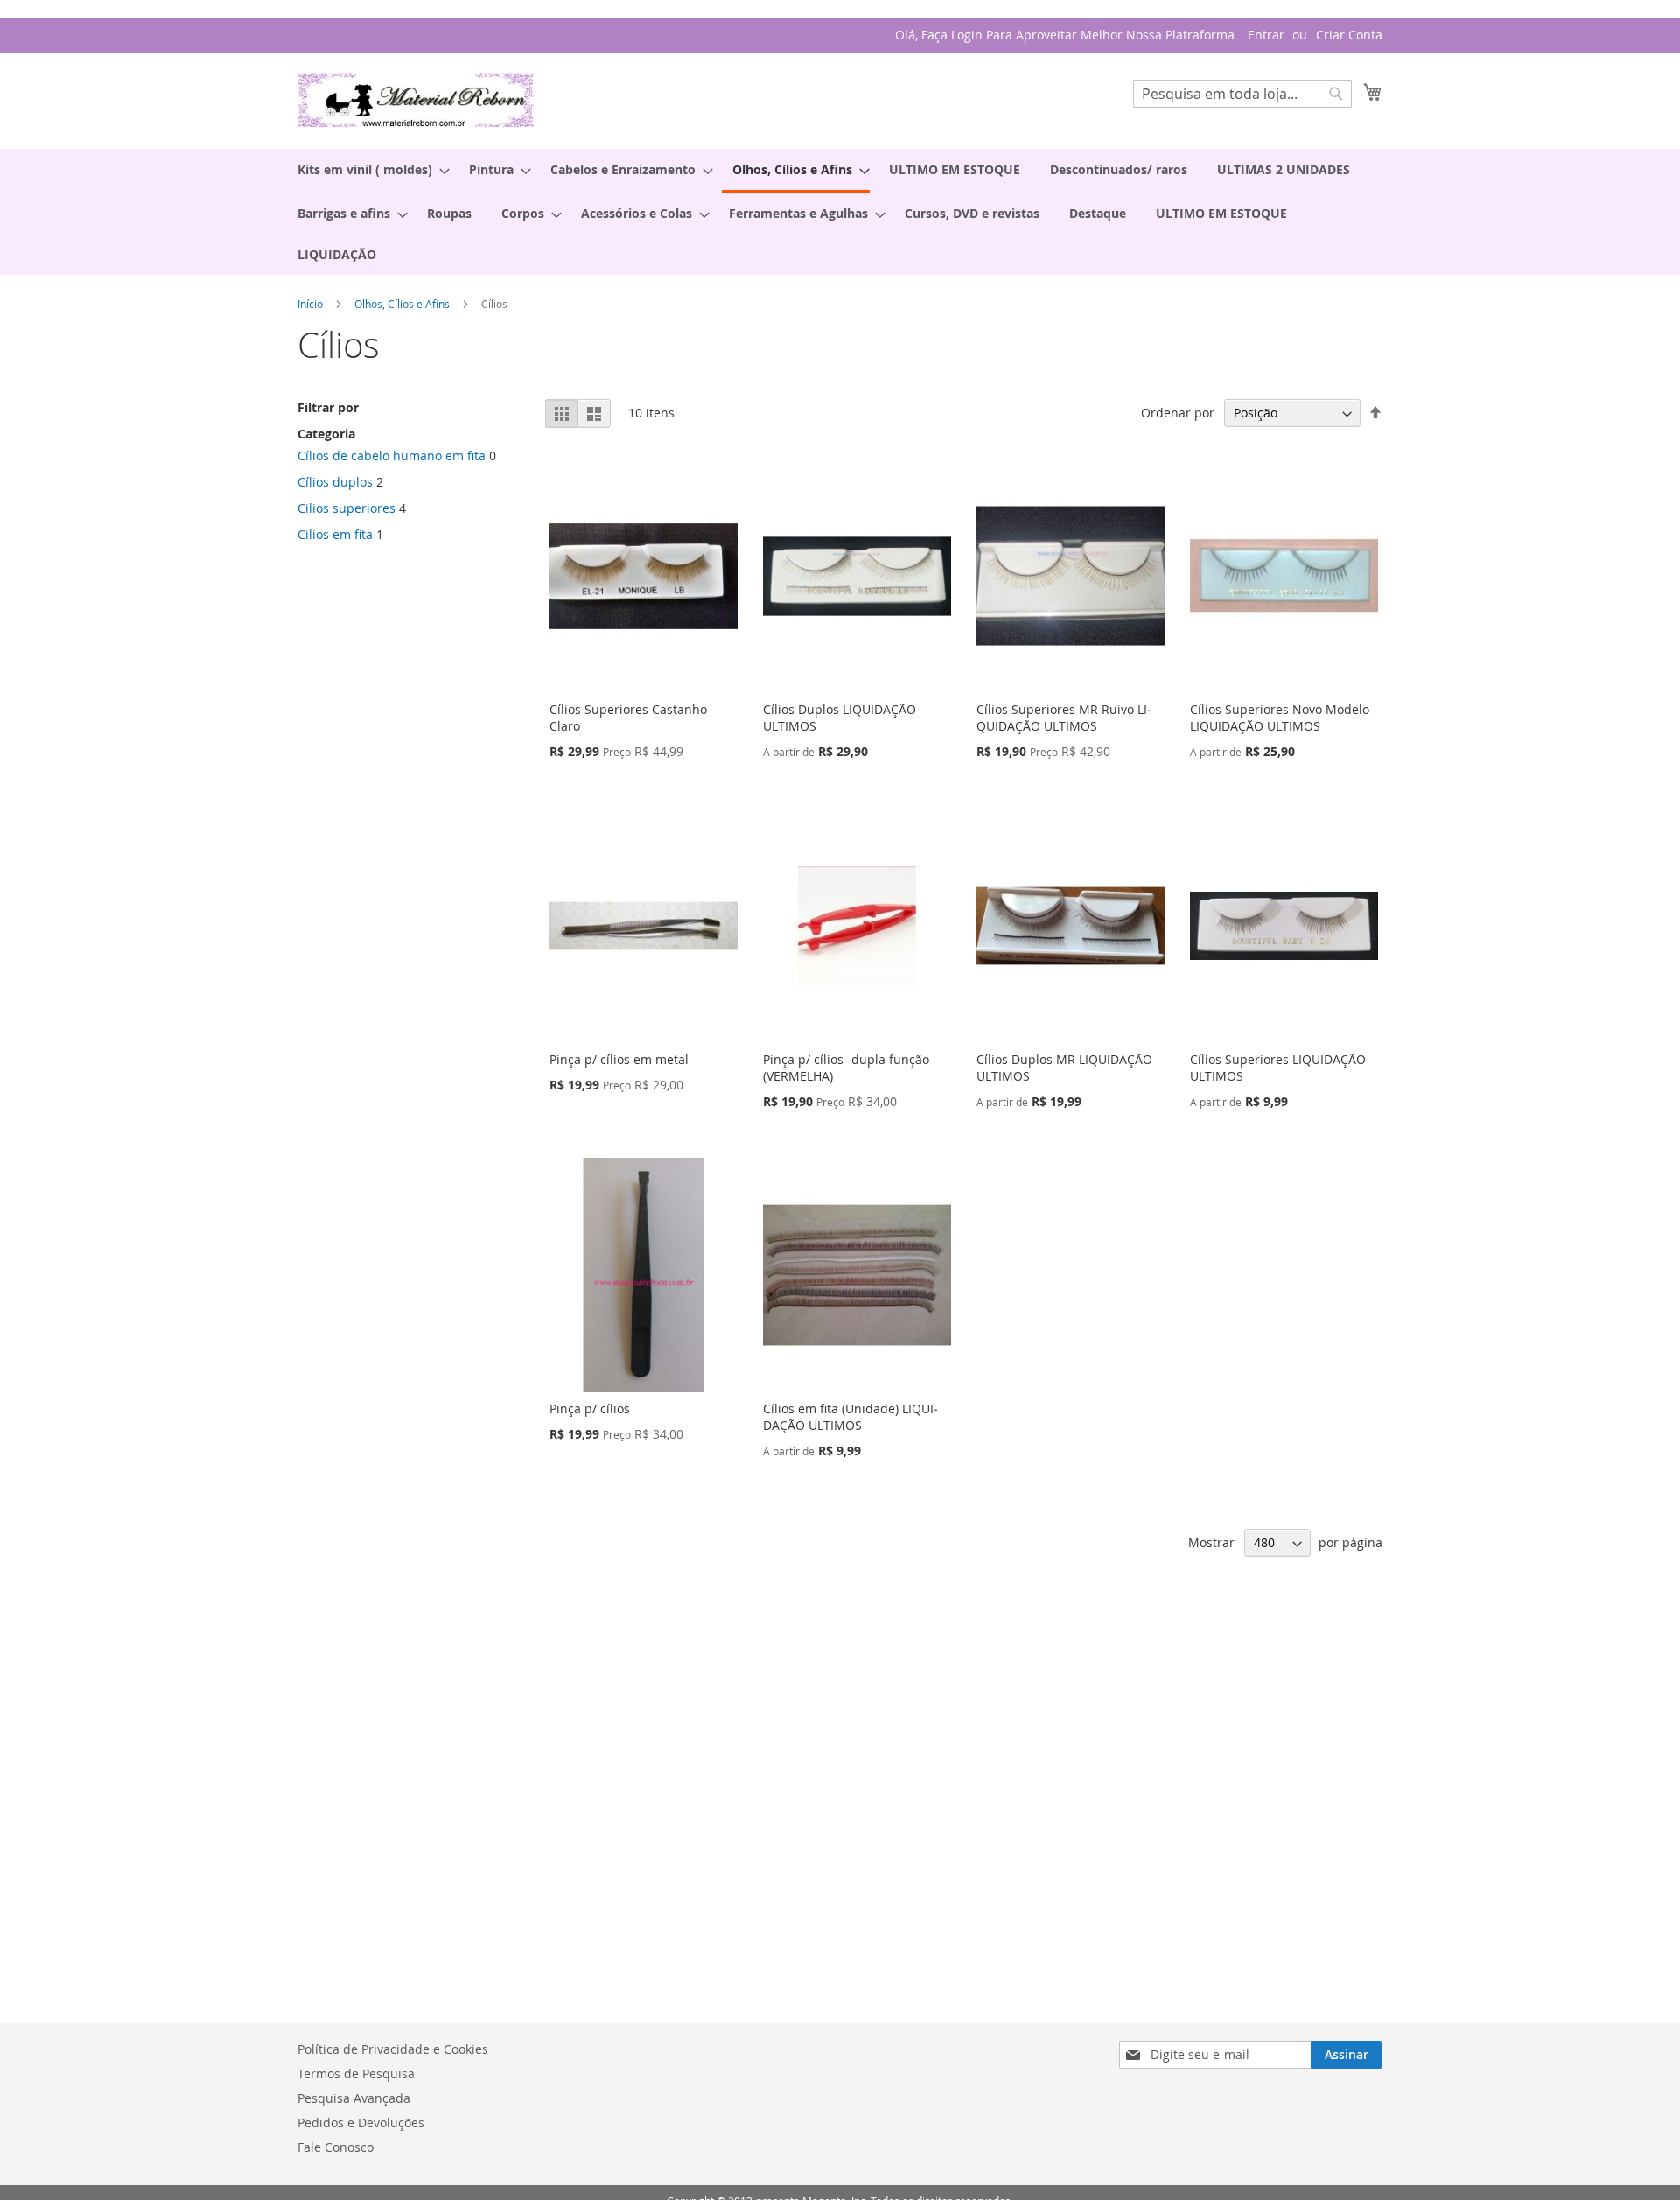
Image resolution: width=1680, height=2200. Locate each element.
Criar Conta (1349, 35)
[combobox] (1242, 94)
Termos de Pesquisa (356, 2074)
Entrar (1266, 35)
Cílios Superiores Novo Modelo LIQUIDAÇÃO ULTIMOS (1280, 718)
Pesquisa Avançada (354, 2098)
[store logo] (416, 100)
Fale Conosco (336, 2147)
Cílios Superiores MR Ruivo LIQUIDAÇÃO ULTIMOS (1064, 718)
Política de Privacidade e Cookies (393, 2049)
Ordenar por (1178, 413)
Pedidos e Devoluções (361, 2123)
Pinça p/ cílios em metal (619, 1059)
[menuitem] (368, 169)
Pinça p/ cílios (590, 1408)
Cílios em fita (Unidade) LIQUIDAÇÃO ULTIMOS (850, 1417)
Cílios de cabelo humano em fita (392, 455)
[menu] (840, 212)
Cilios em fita (335, 534)
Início (311, 304)
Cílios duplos (335, 482)
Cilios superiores (346, 508)
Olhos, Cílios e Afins (403, 304)
